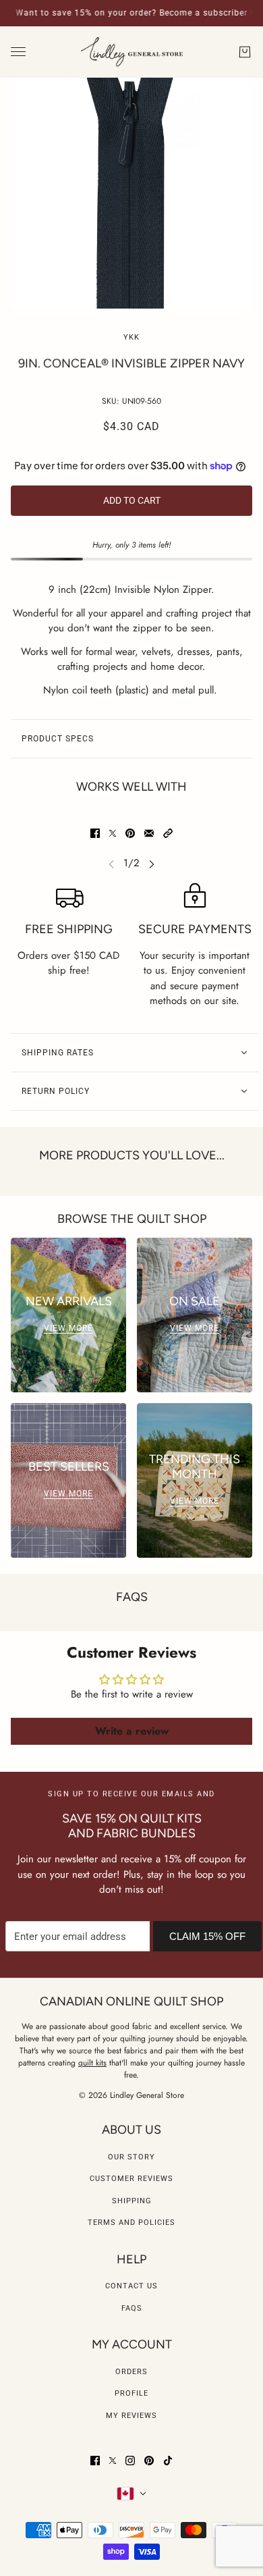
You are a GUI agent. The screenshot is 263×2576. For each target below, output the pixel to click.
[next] (152, 863)
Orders (131, 2372)
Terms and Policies (131, 2223)
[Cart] (245, 52)
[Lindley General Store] (132, 52)
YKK (131, 337)
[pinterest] (149, 2461)
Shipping (132, 2201)
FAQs (132, 2308)
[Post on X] (113, 833)
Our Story (131, 2157)
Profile (131, 2393)
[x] (113, 2461)
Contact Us (131, 2286)
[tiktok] (168, 2461)
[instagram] (130, 2461)
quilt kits (92, 2063)
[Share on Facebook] (95, 833)
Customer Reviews (131, 2179)
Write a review (132, 1731)
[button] (168, 833)
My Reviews (131, 2416)
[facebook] (95, 2461)
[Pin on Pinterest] (130, 833)
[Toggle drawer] (18, 52)
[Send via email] (149, 833)
